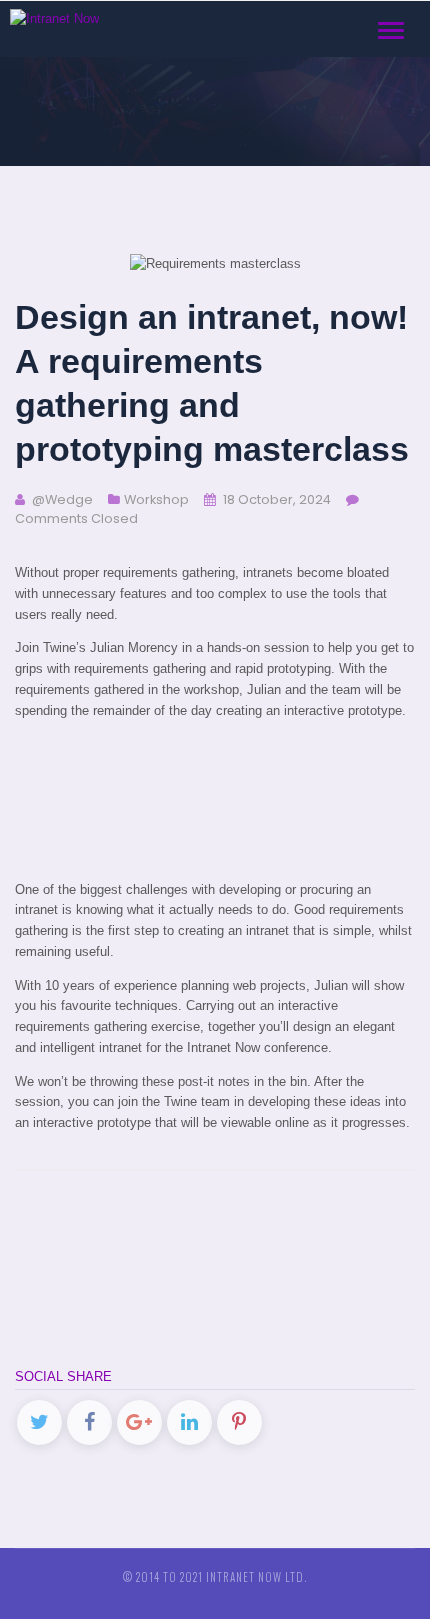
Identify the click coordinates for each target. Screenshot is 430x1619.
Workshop (156, 499)
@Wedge (61, 499)
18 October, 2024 (275, 499)
